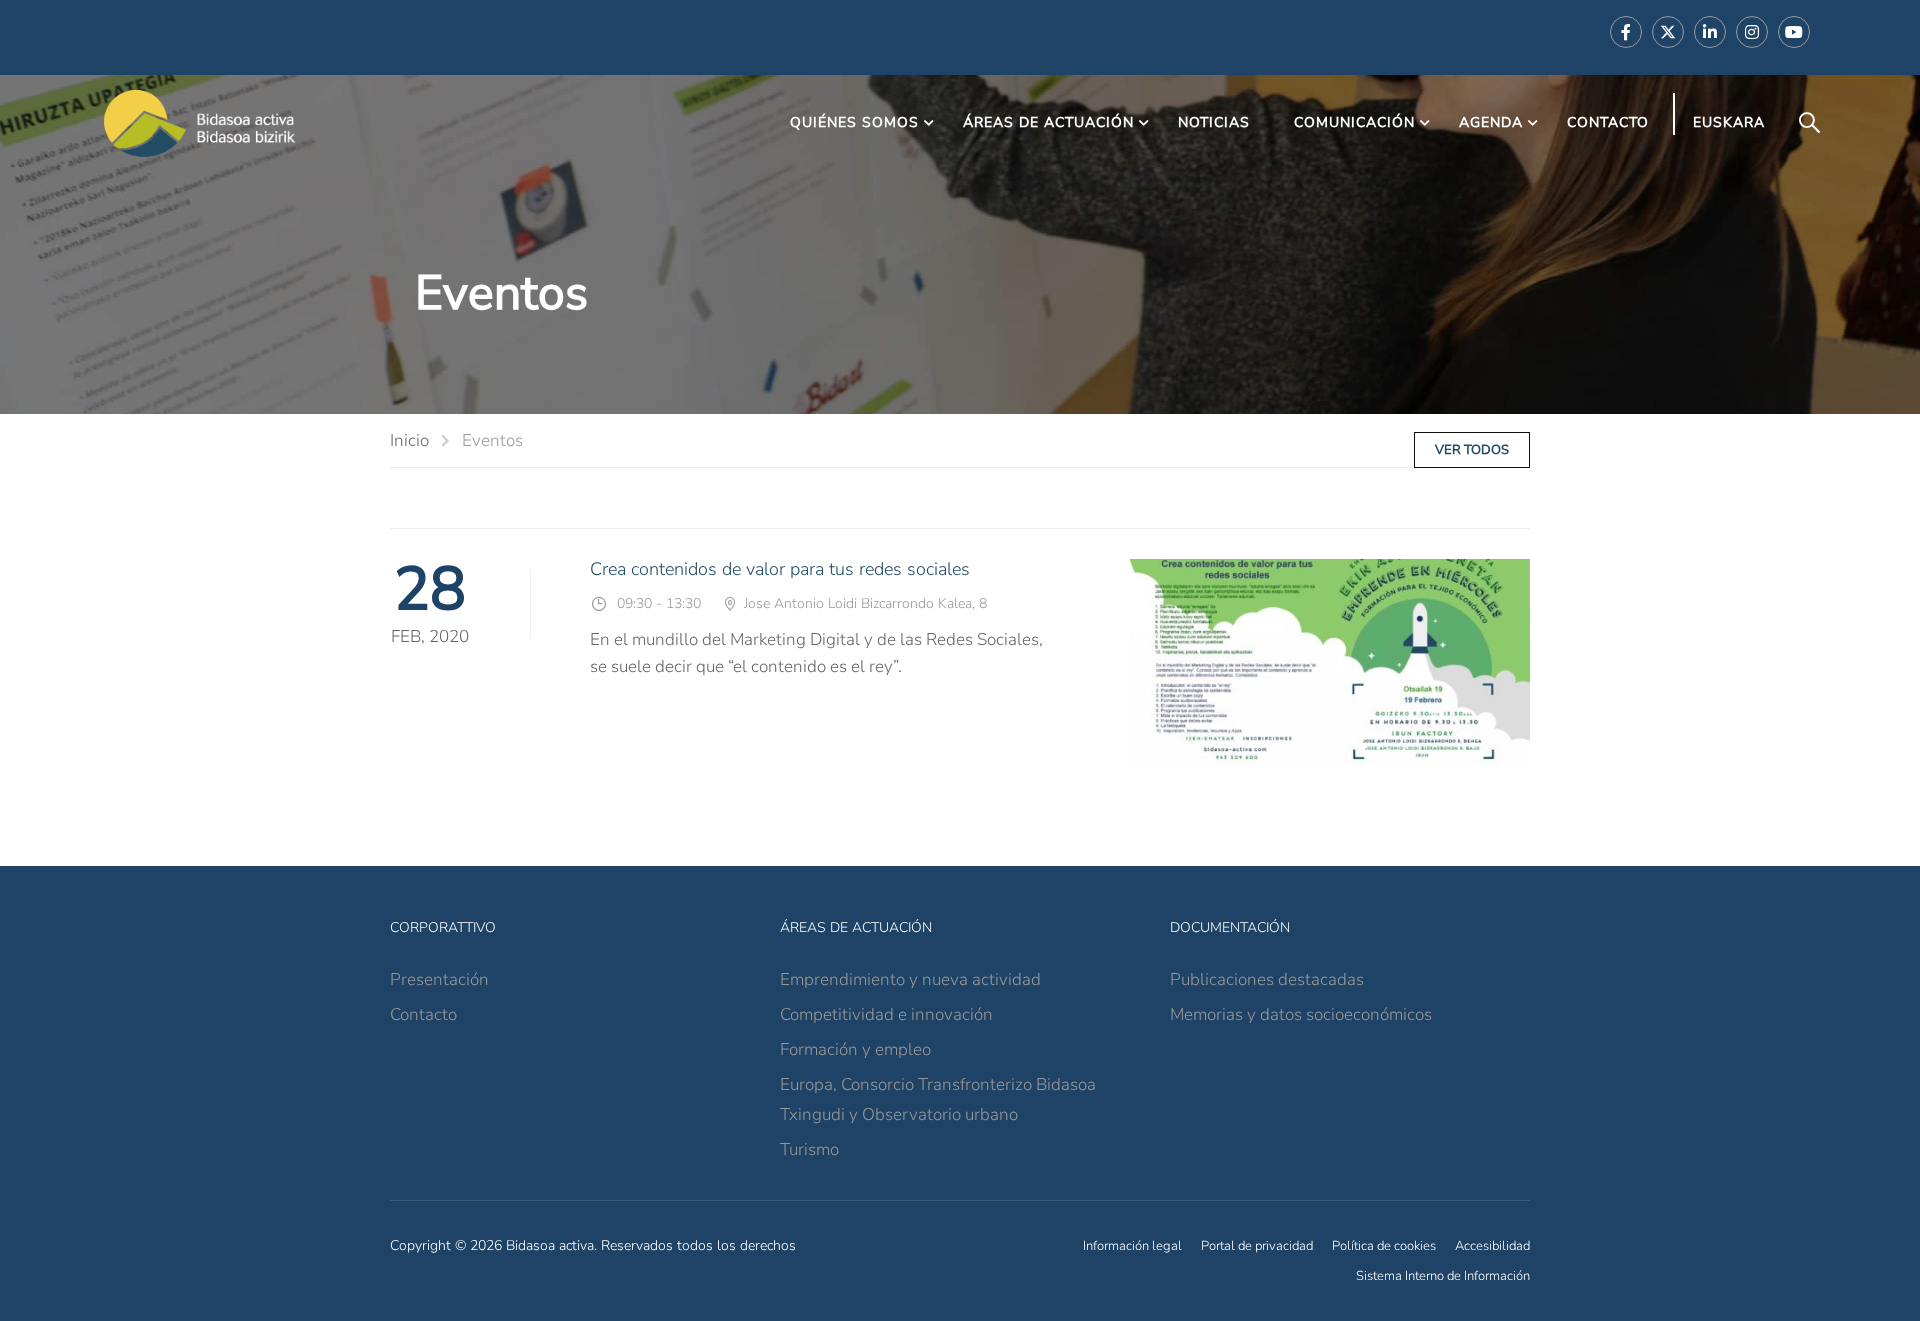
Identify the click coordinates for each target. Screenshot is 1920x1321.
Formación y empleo (855, 1049)
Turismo (809, 1149)
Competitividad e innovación (886, 1014)
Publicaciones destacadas (1267, 979)
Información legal (1132, 1246)
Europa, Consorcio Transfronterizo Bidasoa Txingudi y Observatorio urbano (938, 1099)
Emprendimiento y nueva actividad (910, 979)
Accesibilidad (1492, 1246)
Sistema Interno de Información (1443, 1276)
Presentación (439, 979)
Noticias (1214, 122)
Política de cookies (1384, 1246)
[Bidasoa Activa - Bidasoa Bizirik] (200, 123)
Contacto (1608, 122)
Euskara (1729, 122)
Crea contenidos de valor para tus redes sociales (780, 569)
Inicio (409, 440)
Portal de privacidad (1257, 1246)
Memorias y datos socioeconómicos (1301, 1014)
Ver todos (1472, 450)
